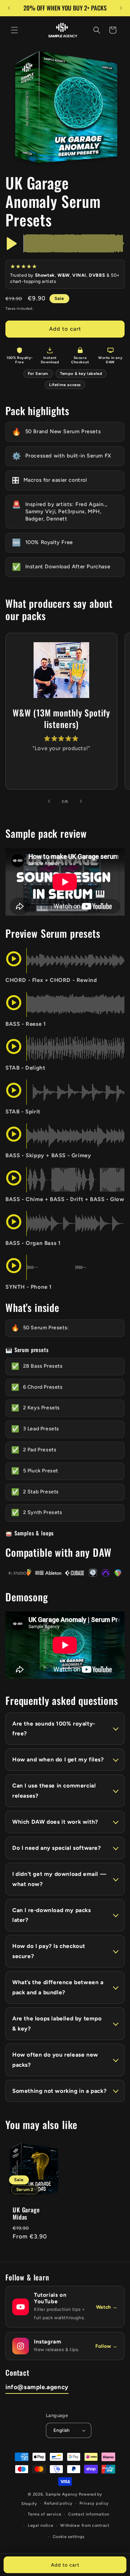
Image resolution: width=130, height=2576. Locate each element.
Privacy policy (94, 2503)
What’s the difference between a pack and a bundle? (58, 1987)
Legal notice (40, 2525)
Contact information (89, 2514)
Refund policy (58, 2503)
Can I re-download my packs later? (52, 1915)
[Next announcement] (121, 8)
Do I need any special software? (57, 1848)
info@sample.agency (37, 2387)
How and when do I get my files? (58, 1759)
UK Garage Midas (26, 2214)
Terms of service (44, 2514)
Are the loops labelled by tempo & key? (57, 2023)
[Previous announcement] (9, 8)
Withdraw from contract (85, 2525)
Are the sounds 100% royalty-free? (54, 1729)
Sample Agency (62, 2494)
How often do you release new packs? (55, 2060)
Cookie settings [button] (69, 2537)
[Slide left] (49, 801)
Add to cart (65, 2565)
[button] (14, 30)
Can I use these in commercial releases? (54, 1791)
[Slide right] (81, 801)
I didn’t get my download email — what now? (59, 1879)
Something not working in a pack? (59, 2091)
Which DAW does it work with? (55, 1822)
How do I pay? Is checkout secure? (49, 1951)
